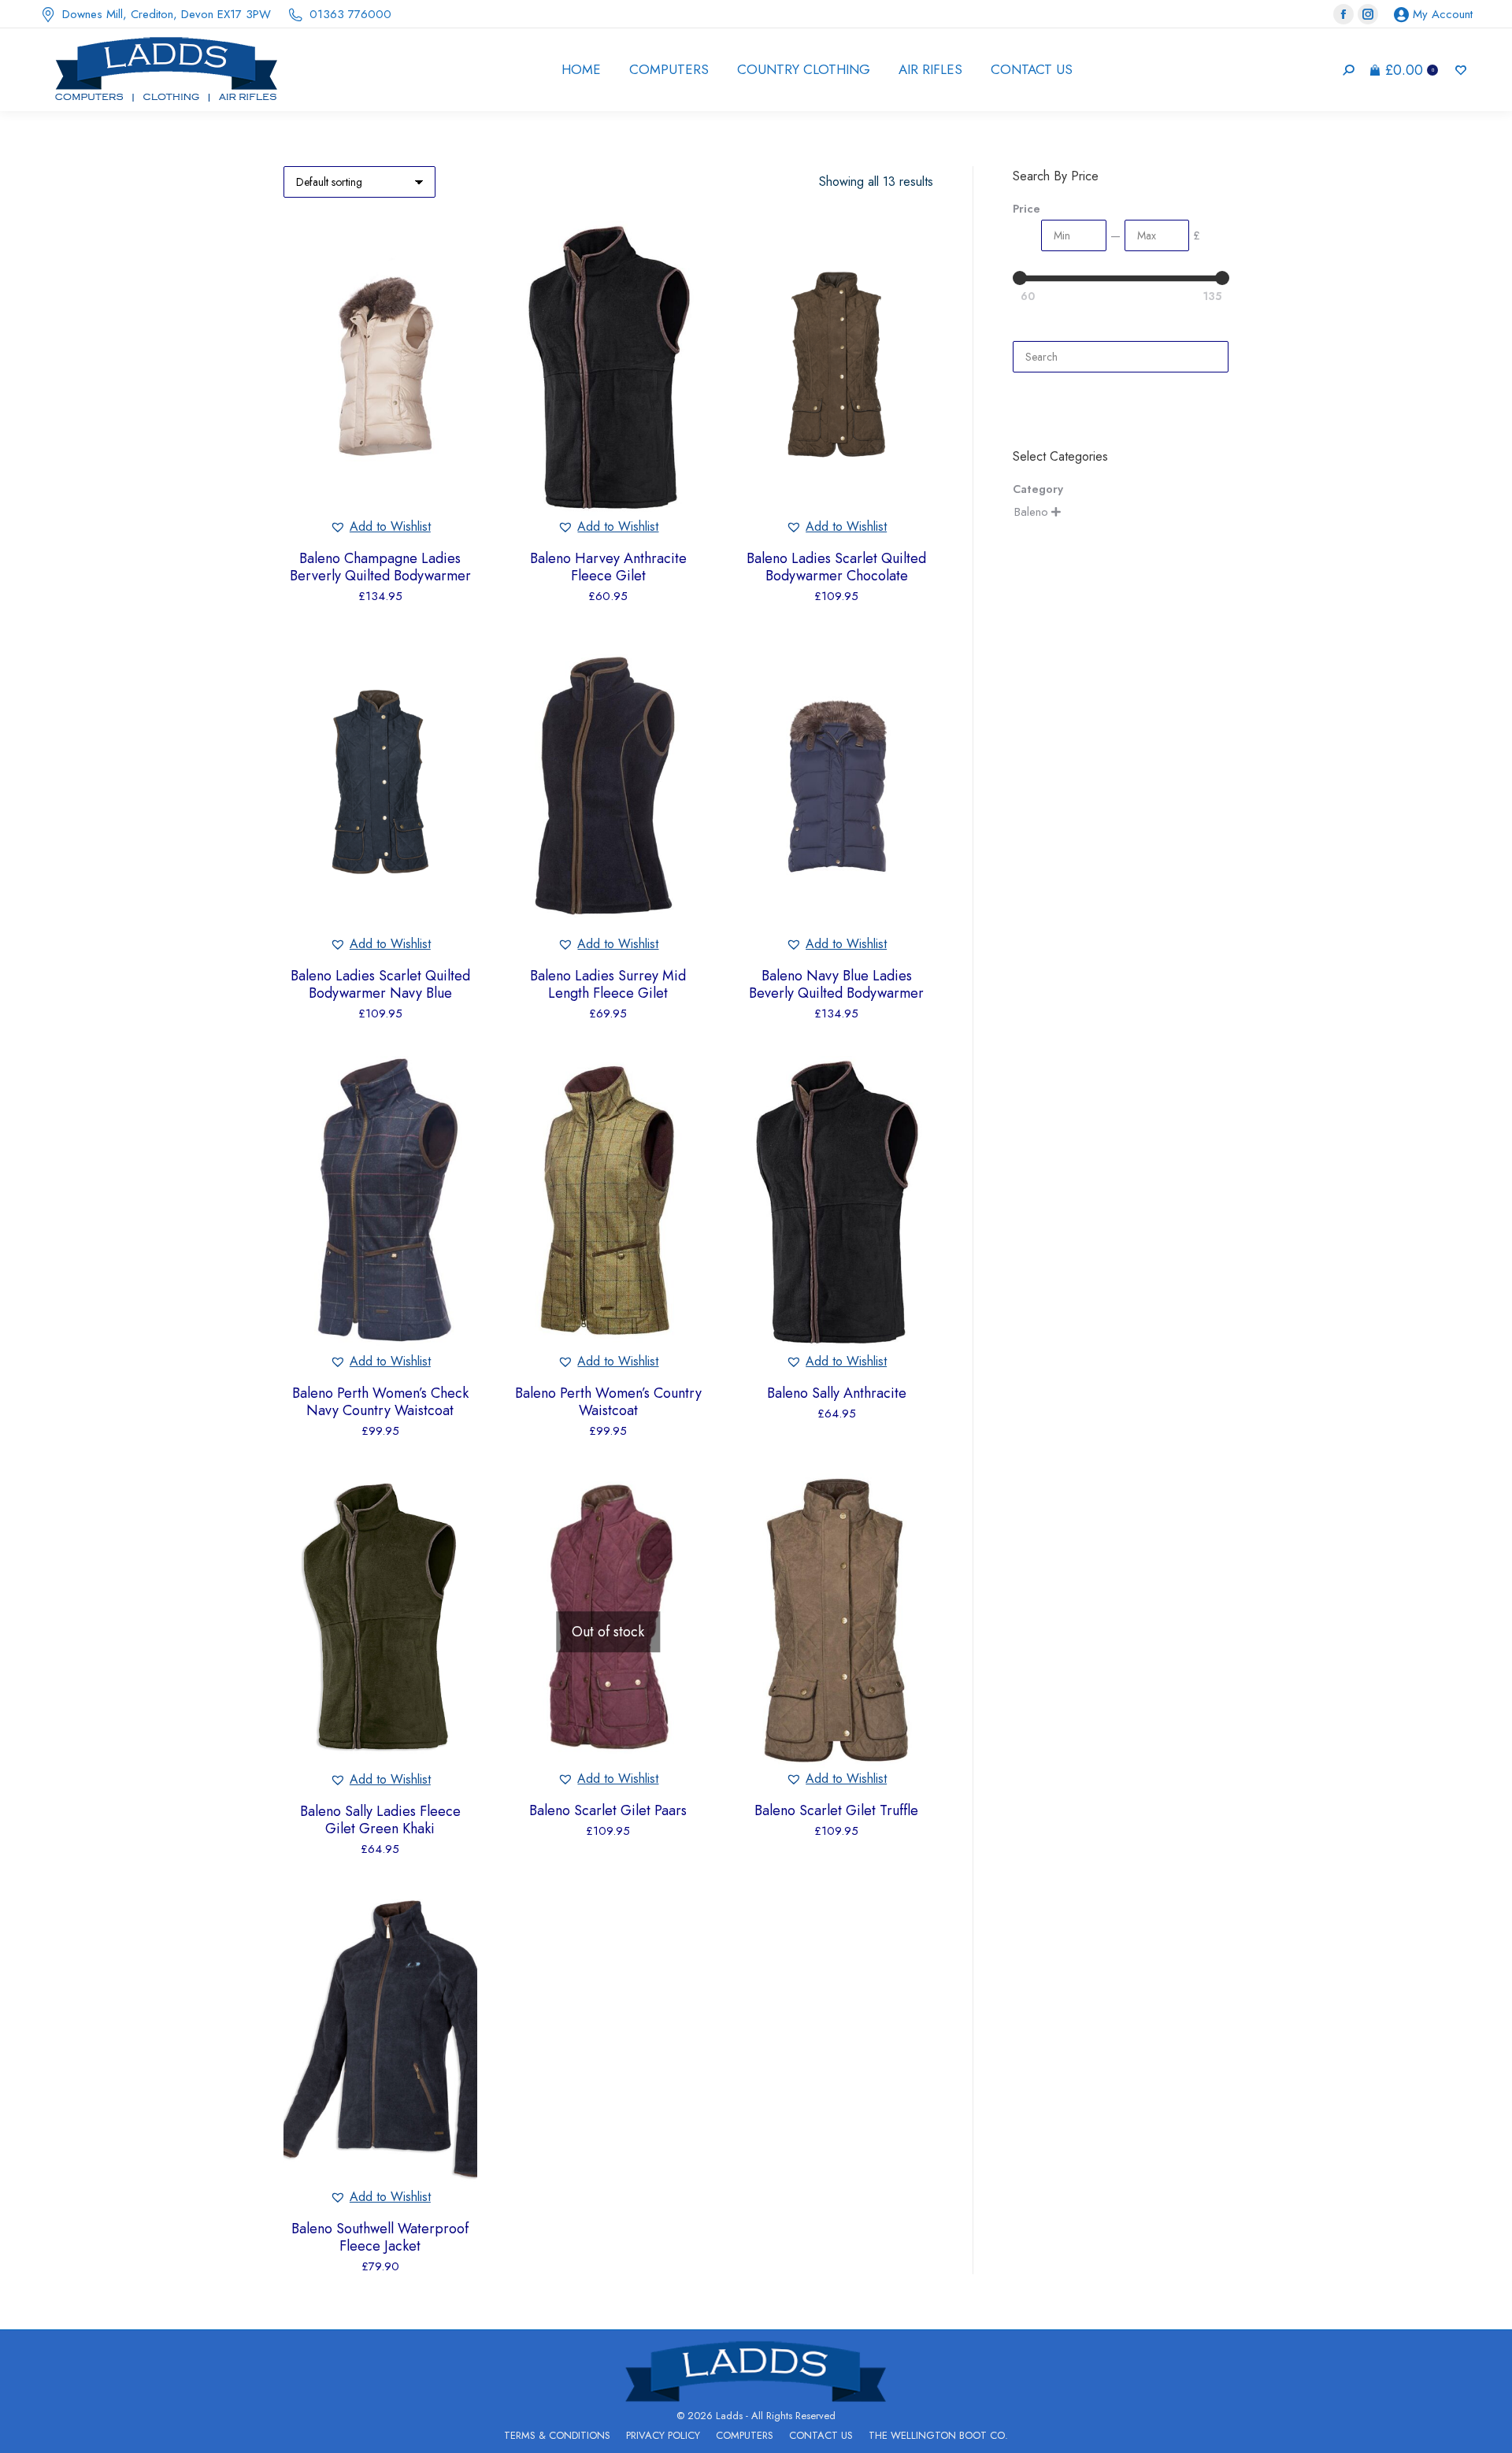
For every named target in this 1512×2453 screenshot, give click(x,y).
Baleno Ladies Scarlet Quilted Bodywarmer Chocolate (836, 567)
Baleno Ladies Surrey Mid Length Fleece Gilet (608, 984)
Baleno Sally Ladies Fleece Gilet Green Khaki (380, 1820)
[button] (380, 527)
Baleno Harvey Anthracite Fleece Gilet (608, 567)
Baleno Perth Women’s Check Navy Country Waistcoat (380, 1402)
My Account (1443, 15)
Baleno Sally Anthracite (837, 1393)
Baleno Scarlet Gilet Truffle (836, 1810)
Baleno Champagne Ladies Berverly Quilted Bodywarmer (380, 567)
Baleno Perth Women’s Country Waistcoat (608, 1402)
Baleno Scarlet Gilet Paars (608, 1810)
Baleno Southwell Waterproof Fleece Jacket (380, 2237)
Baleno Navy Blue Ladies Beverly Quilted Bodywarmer (836, 984)
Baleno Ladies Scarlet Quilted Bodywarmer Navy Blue (380, 984)
